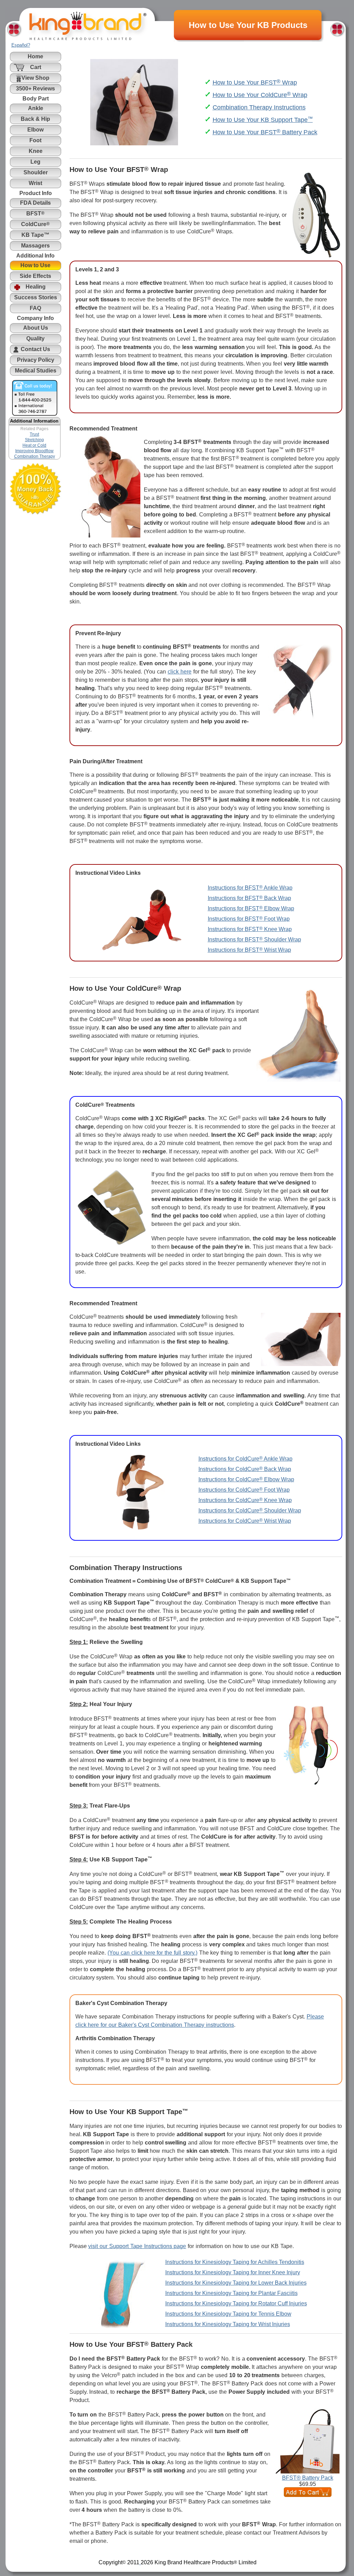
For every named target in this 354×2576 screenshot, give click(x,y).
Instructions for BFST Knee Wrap (250, 929)
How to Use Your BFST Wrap (255, 83)
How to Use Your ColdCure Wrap (260, 95)
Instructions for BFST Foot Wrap (249, 919)
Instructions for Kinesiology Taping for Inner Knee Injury (233, 2272)
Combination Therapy (35, 456)
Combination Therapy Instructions (259, 107)
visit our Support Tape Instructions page (137, 2246)
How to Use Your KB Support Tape (263, 120)
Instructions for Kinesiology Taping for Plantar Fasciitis (231, 2293)
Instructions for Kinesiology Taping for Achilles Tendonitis (235, 2262)
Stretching (34, 440)
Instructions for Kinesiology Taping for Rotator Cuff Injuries (236, 2303)
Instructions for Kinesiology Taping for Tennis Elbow (228, 2314)
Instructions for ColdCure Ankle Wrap (245, 1459)
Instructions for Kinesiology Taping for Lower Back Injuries (236, 2283)
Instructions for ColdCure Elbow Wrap (246, 1479)
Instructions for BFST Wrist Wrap (249, 950)
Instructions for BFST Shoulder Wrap (254, 940)
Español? (21, 45)
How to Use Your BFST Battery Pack (265, 132)
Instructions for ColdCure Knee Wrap (245, 1500)
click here (180, 672)
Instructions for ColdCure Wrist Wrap (245, 1521)
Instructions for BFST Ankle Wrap (250, 888)
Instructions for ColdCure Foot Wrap (244, 1490)
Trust (34, 434)
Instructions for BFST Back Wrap (249, 898)
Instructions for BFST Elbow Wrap (251, 908)
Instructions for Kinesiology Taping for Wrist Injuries (228, 2324)
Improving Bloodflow (34, 451)
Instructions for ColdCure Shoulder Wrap (250, 1510)
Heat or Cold (34, 445)
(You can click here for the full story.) (152, 1953)
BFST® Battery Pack (308, 2478)
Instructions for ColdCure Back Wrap (245, 1469)
